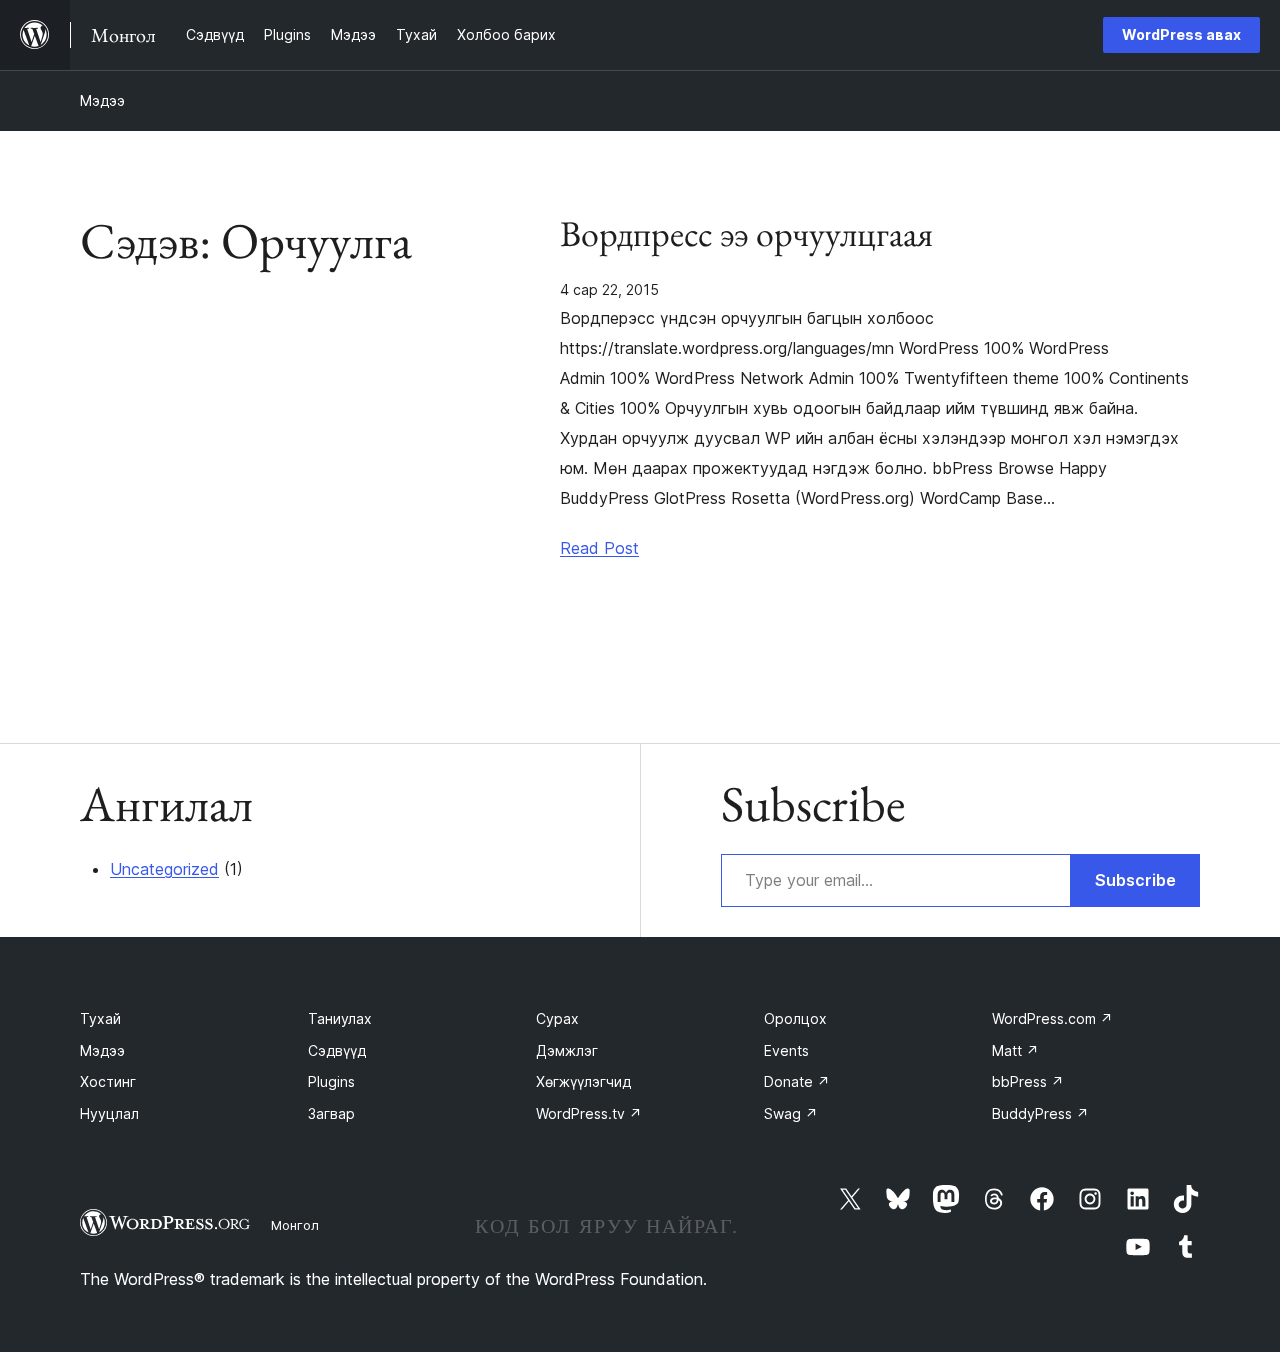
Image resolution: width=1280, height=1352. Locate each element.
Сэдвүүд (337, 1050)
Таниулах (340, 1018)
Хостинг (108, 1081)
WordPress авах (1181, 34)
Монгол (295, 1225)
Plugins (331, 1081)
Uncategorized (164, 869)
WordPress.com (1052, 1018)
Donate (797, 1081)
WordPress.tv (589, 1113)
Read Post (599, 548)
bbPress (1028, 1081)
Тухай (100, 1018)
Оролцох (795, 1018)
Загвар (331, 1113)
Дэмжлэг (567, 1050)
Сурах (557, 1018)
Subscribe (1135, 880)
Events (786, 1050)
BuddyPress (1040, 1113)
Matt (1015, 1050)
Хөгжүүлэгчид (583, 1081)
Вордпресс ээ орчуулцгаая (746, 234)
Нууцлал (109, 1113)
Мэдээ (102, 100)
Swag (791, 1113)
